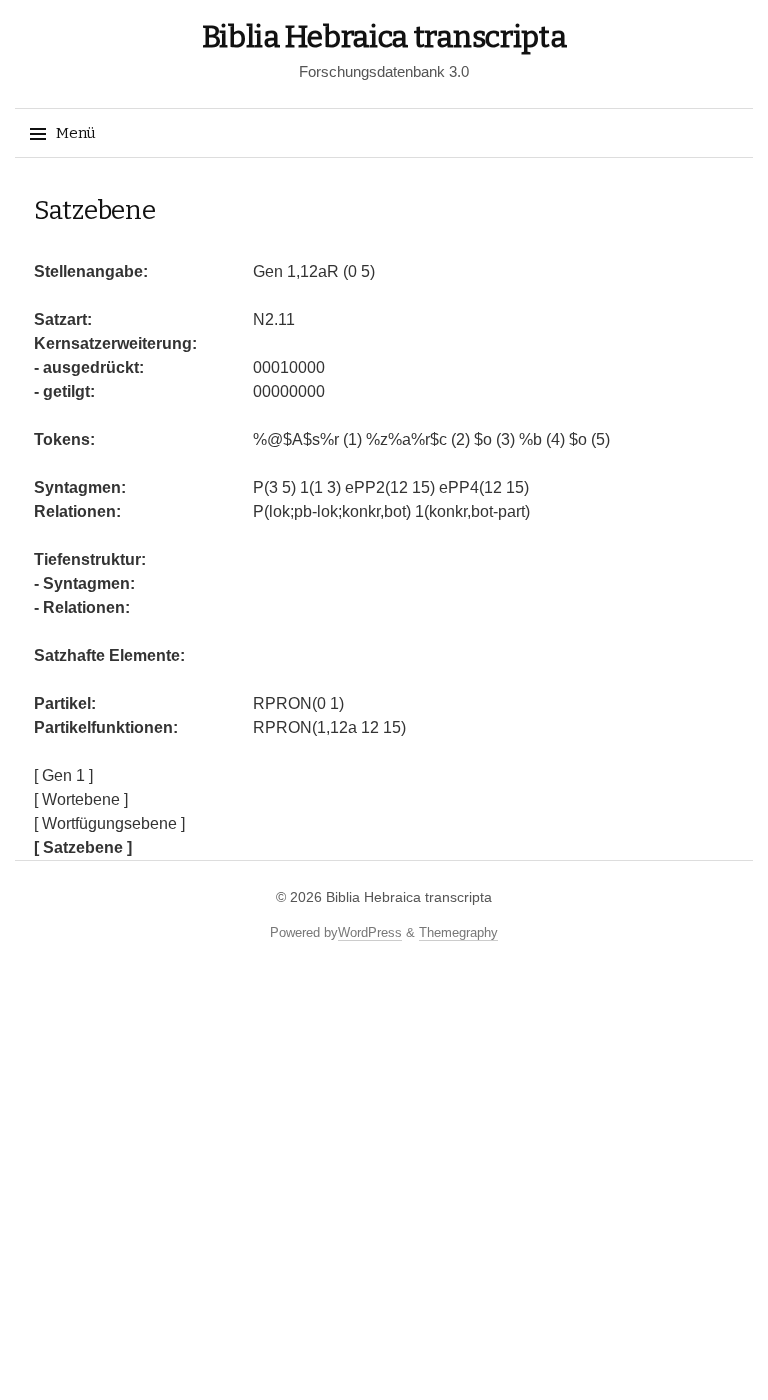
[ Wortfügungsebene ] (109, 823)
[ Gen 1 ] (63, 775)
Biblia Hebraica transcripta (384, 37)
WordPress (370, 932)
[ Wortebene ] (81, 799)
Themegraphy (458, 932)
